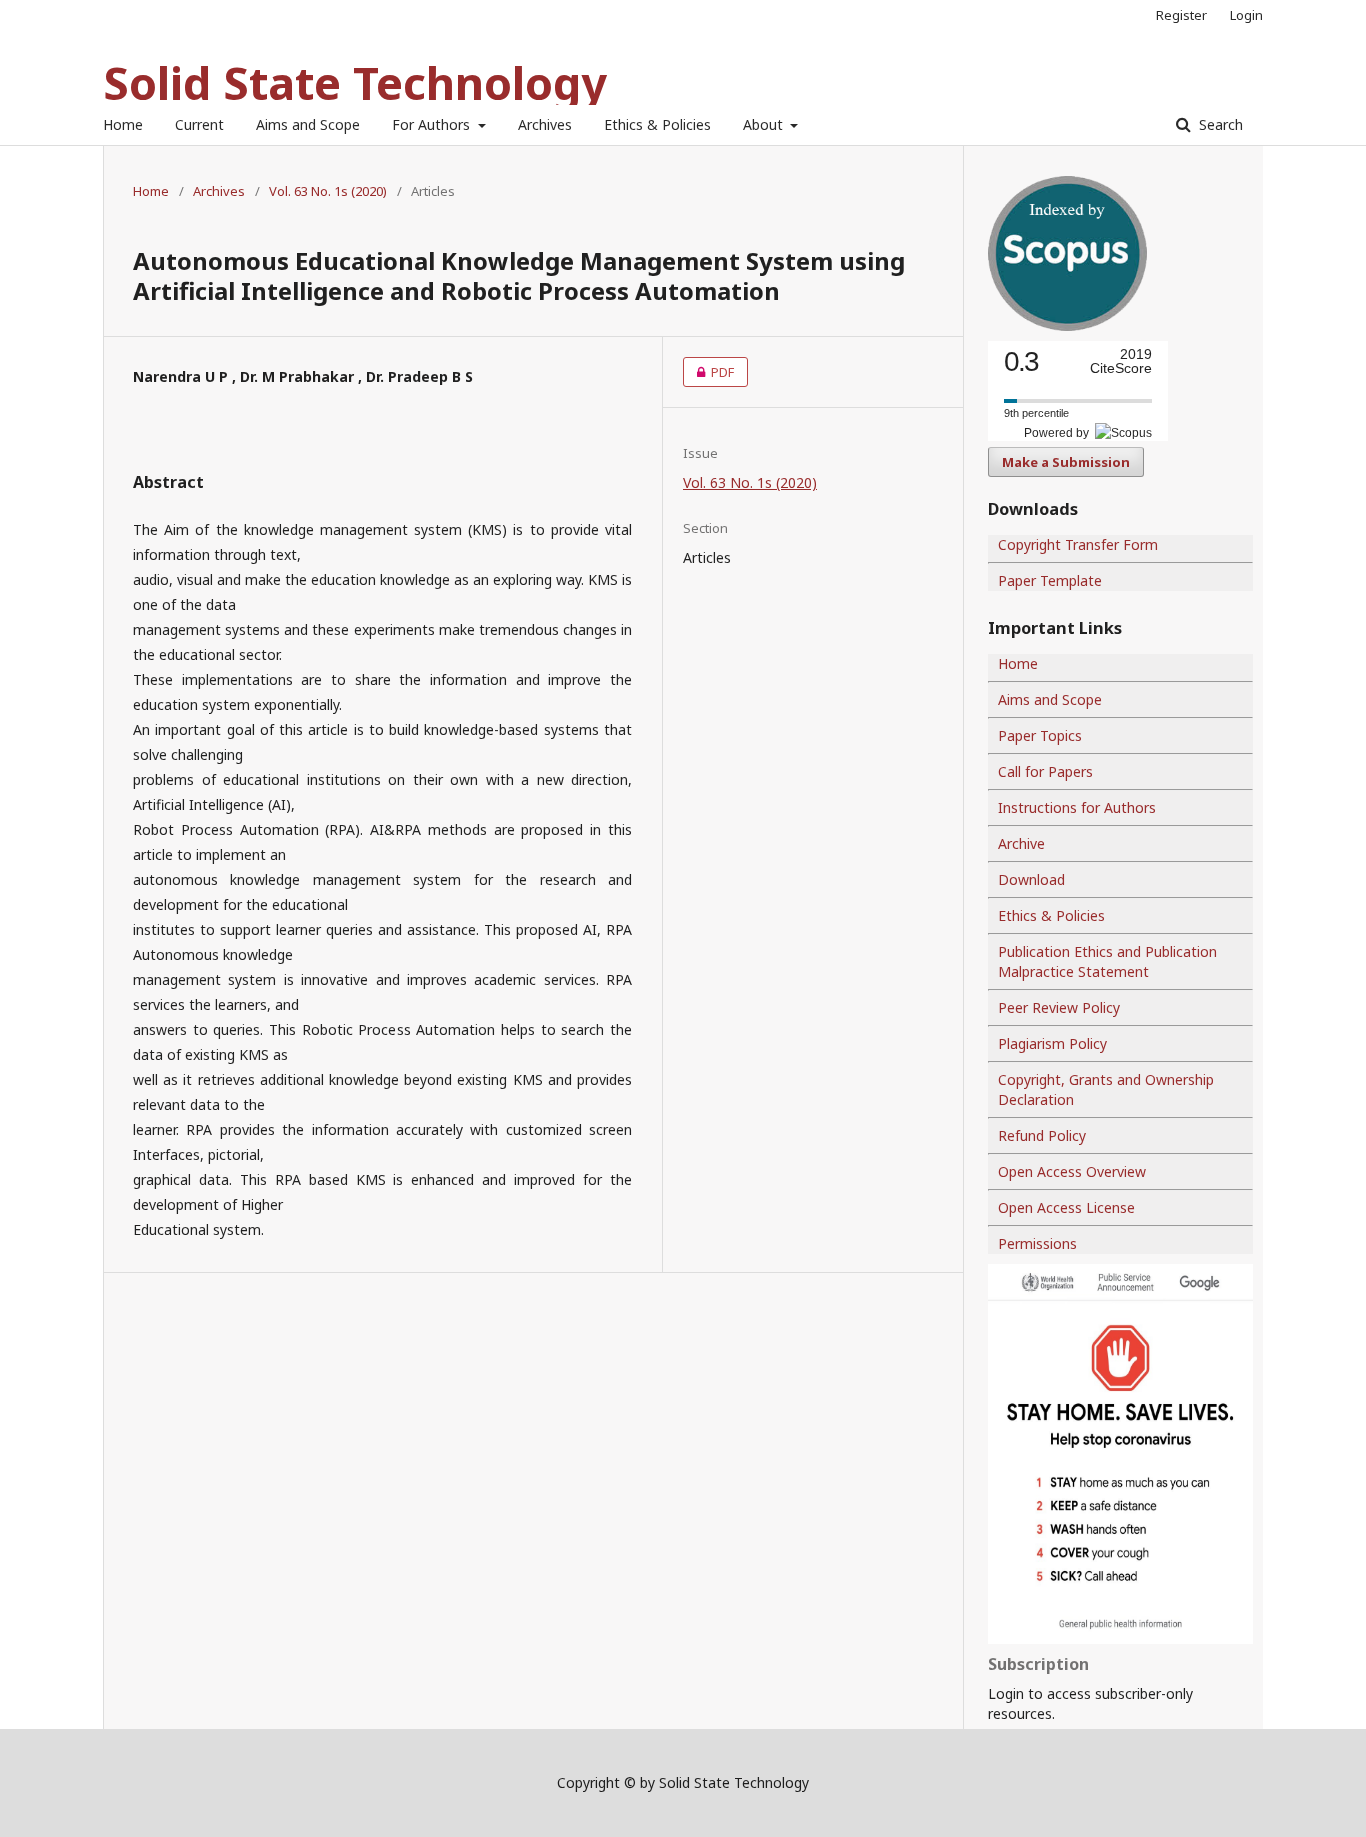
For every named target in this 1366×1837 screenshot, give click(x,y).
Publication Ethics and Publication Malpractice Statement (1107, 961)
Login (1246, 15)
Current (199, 124)
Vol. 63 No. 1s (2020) (328, 191)
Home (123, 124)
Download (1031, 879)
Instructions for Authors (1077, 807)
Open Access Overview (1072, 1171)
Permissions (1037, 1243)
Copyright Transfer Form (1078, 544)
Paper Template (1050, 580)
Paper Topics (1040, 735)
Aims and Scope (308, 124)
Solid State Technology (355, 82)
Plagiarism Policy (1052, 1043)
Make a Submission (1066, 462)
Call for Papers (1045, 771)
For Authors (433, 124)
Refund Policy (1042, 1135)
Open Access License (1066, 1207)
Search (1219, 124)
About (765, 124)
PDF (708, 372)
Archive (1021, 843)
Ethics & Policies (657, 124)
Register (1181, 15)
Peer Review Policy (1059, 1007)
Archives (545, 124)
